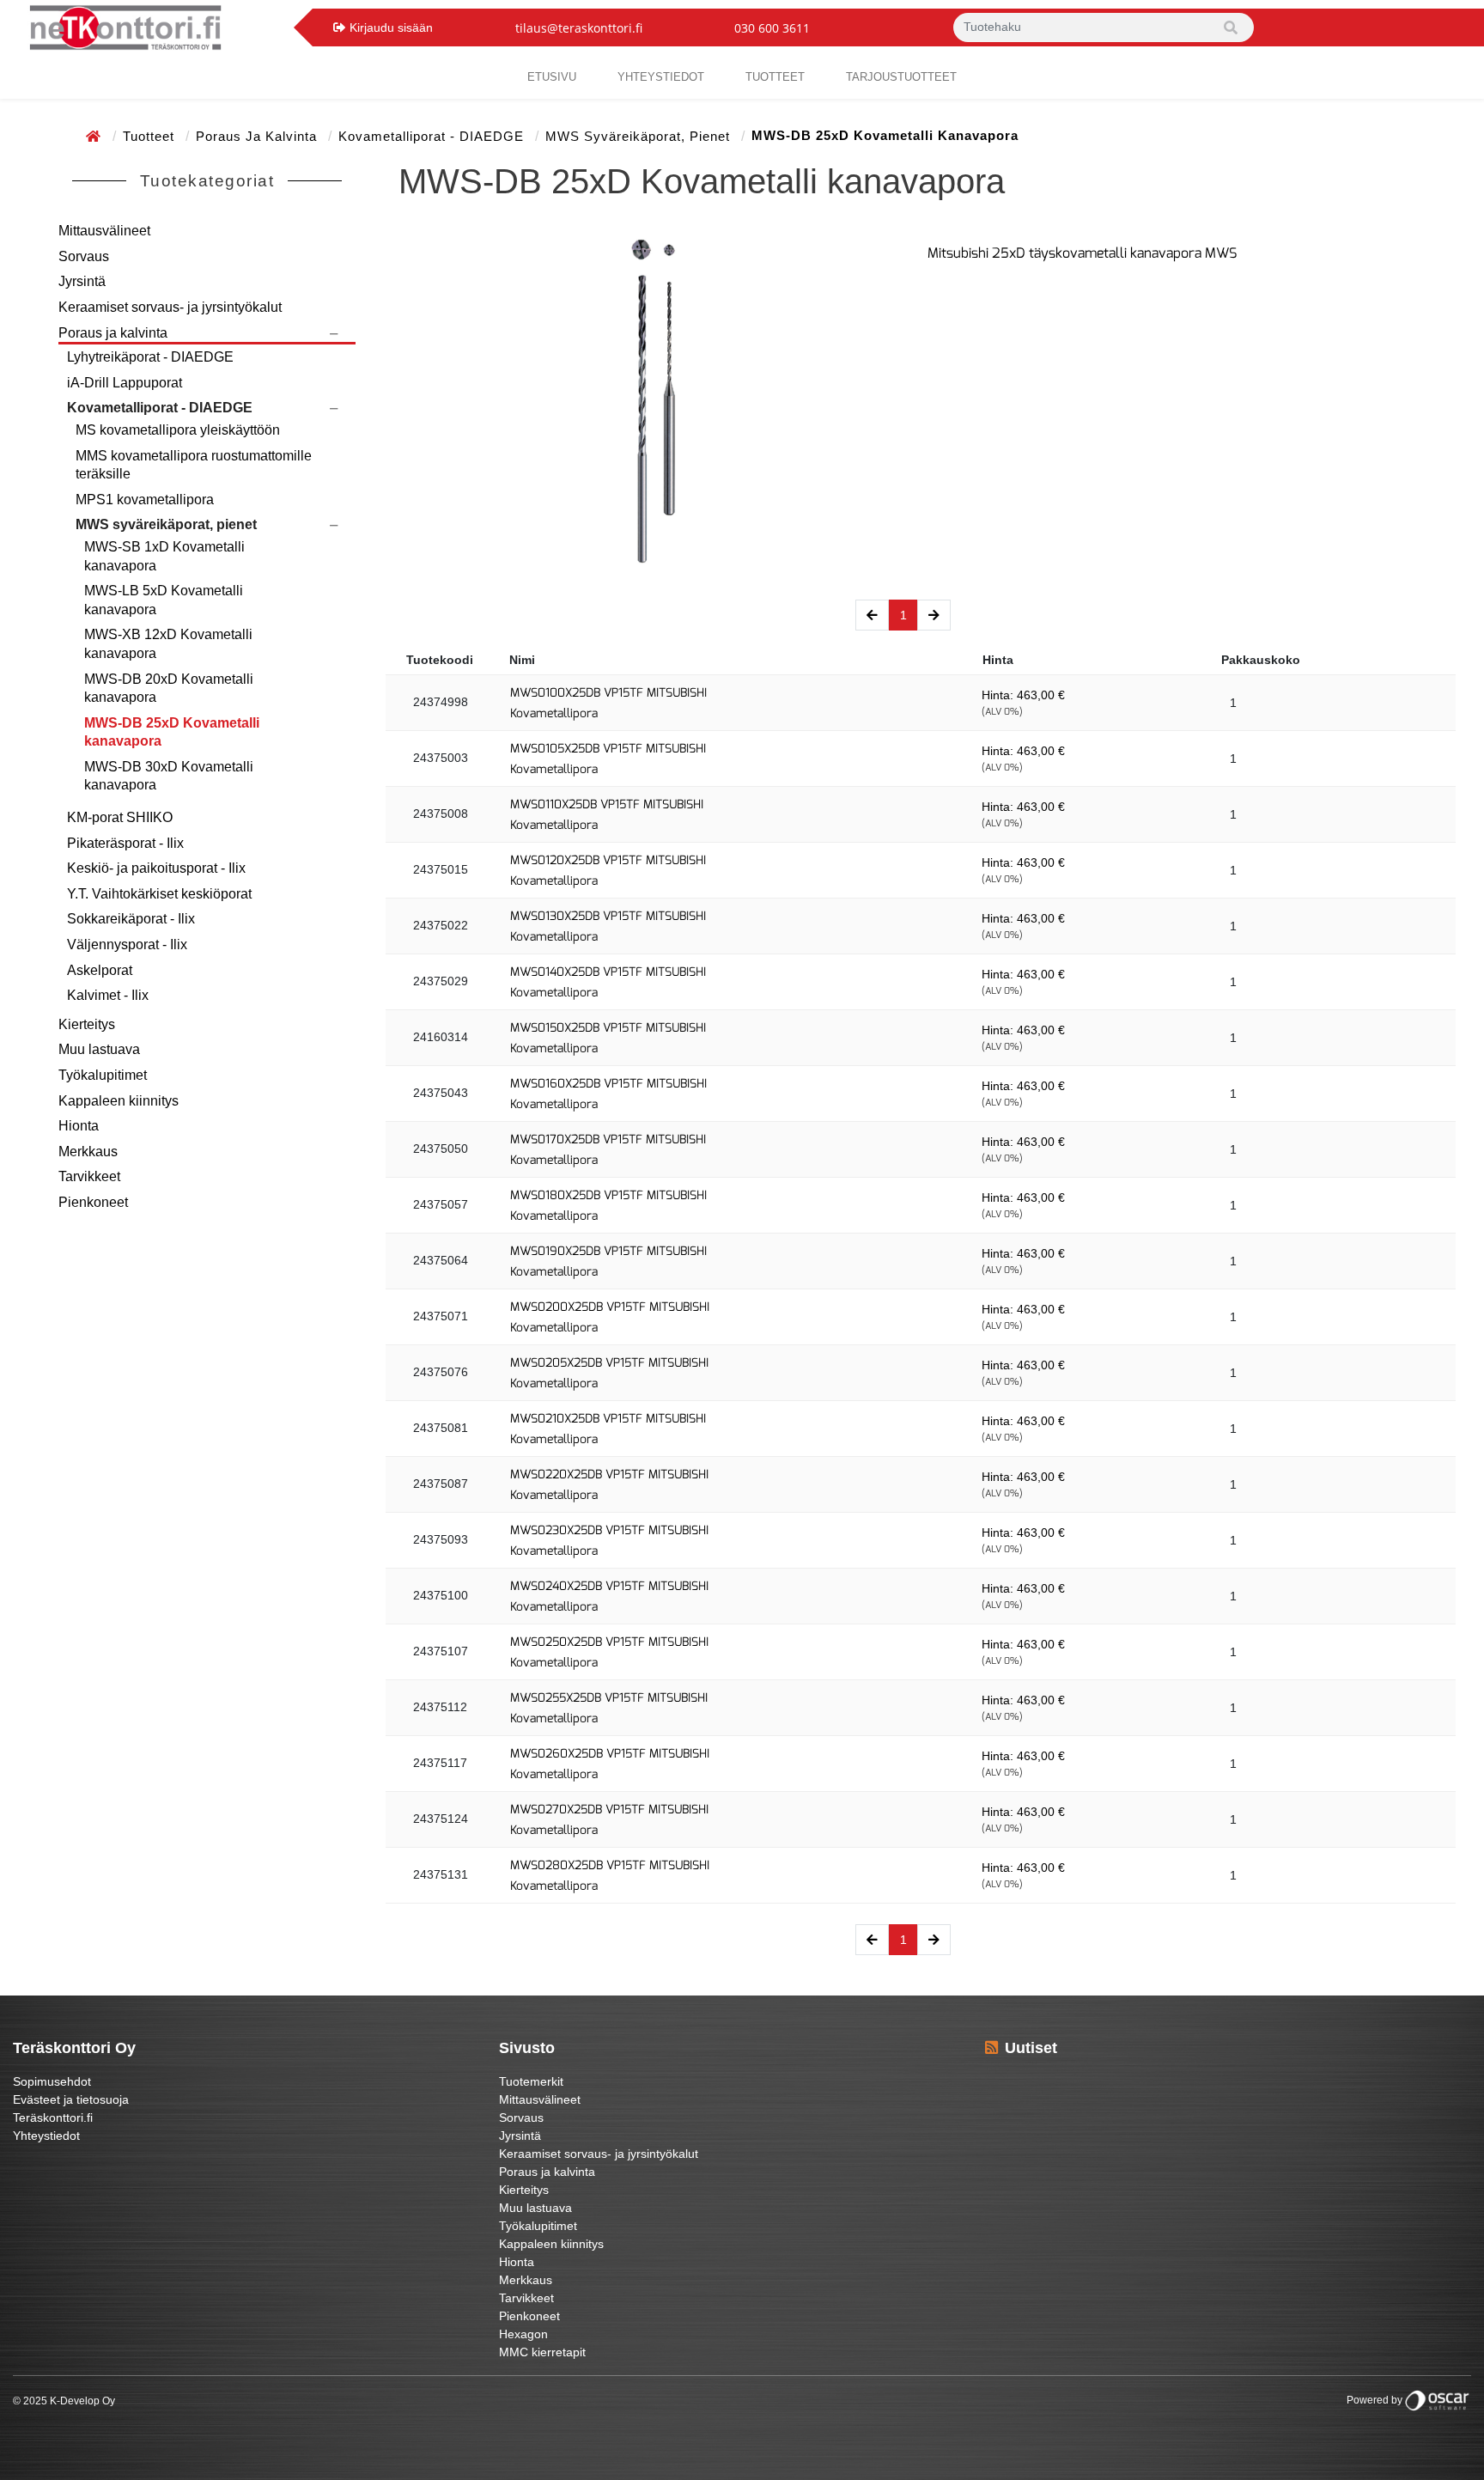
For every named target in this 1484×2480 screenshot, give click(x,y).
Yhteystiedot (46, 2136)
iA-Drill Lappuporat (125, 383)
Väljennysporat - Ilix (127, 944)
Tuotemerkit (531, 2081)
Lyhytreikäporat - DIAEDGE (150, 357)
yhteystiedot (661, 77)
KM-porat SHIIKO (120, 817)
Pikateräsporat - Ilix (125, 843)
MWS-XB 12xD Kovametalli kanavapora (168, 644)
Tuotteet (775, 77)
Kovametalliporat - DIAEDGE (433, 136)
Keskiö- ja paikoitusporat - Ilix (156, 868)
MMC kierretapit (542, 2352)
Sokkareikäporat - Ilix (131, 919)
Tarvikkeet (89, 1176)
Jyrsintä (82, 281)
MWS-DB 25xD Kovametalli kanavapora (172, 732)
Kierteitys (87, 1024)
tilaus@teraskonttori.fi (579, 28)
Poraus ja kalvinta (258, 136)
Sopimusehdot (52, 2081)
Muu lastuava (99, 1049)
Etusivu (552, 77)
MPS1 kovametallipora (145, 500)
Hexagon (523, 2334)
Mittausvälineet (104, 231)
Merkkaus (88, 1152)
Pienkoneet (93, 1202)
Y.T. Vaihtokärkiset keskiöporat (159, 894)
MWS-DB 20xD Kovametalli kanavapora (169, 689)
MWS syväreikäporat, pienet (640, 136)
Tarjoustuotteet (901, 77)
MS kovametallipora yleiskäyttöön (178, 430)
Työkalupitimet (103, 1075)
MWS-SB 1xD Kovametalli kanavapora (164, 556)
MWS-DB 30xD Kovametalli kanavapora (169, 776)
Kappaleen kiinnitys (119, 1101)
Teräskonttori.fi (53, 2117)
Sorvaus (84, 256)
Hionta (79, 1126)
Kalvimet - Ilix (108, 995)
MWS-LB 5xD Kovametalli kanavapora (164, 600)
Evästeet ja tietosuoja (71, 2099)
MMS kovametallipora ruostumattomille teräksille (194, 465)
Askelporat (100, 970)
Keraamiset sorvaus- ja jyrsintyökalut (170, 307)
